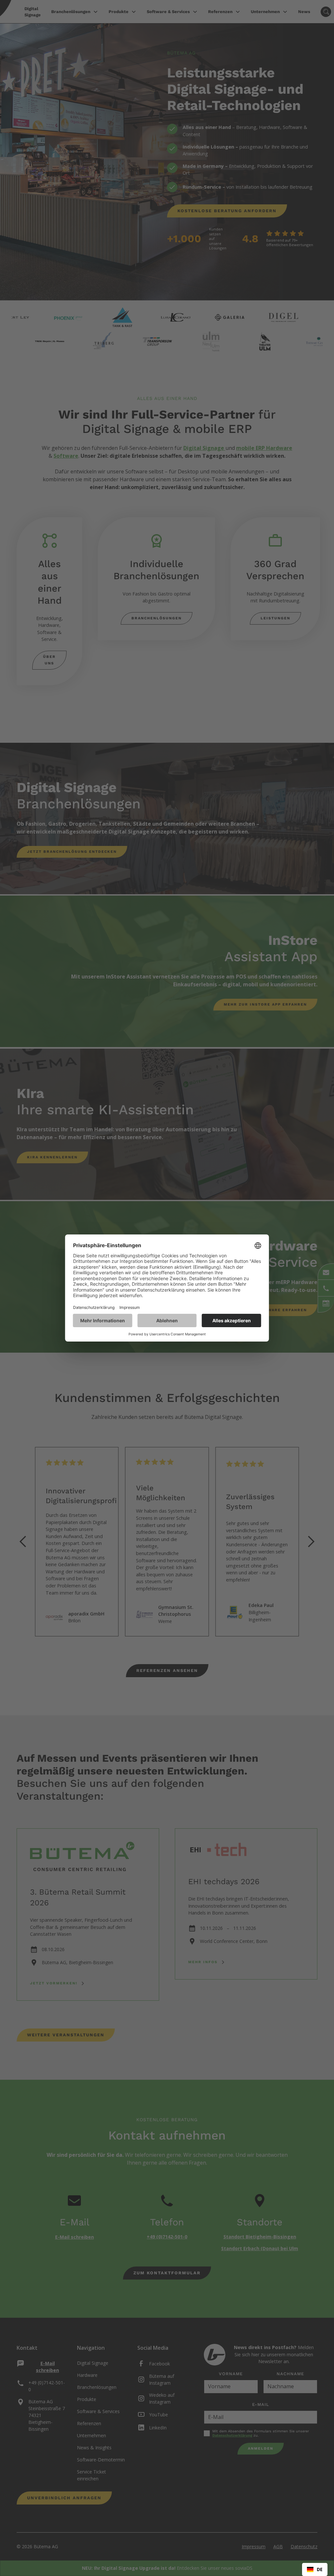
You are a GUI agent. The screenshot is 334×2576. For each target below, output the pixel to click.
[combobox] (315, 2569)
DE (320, 2569)
